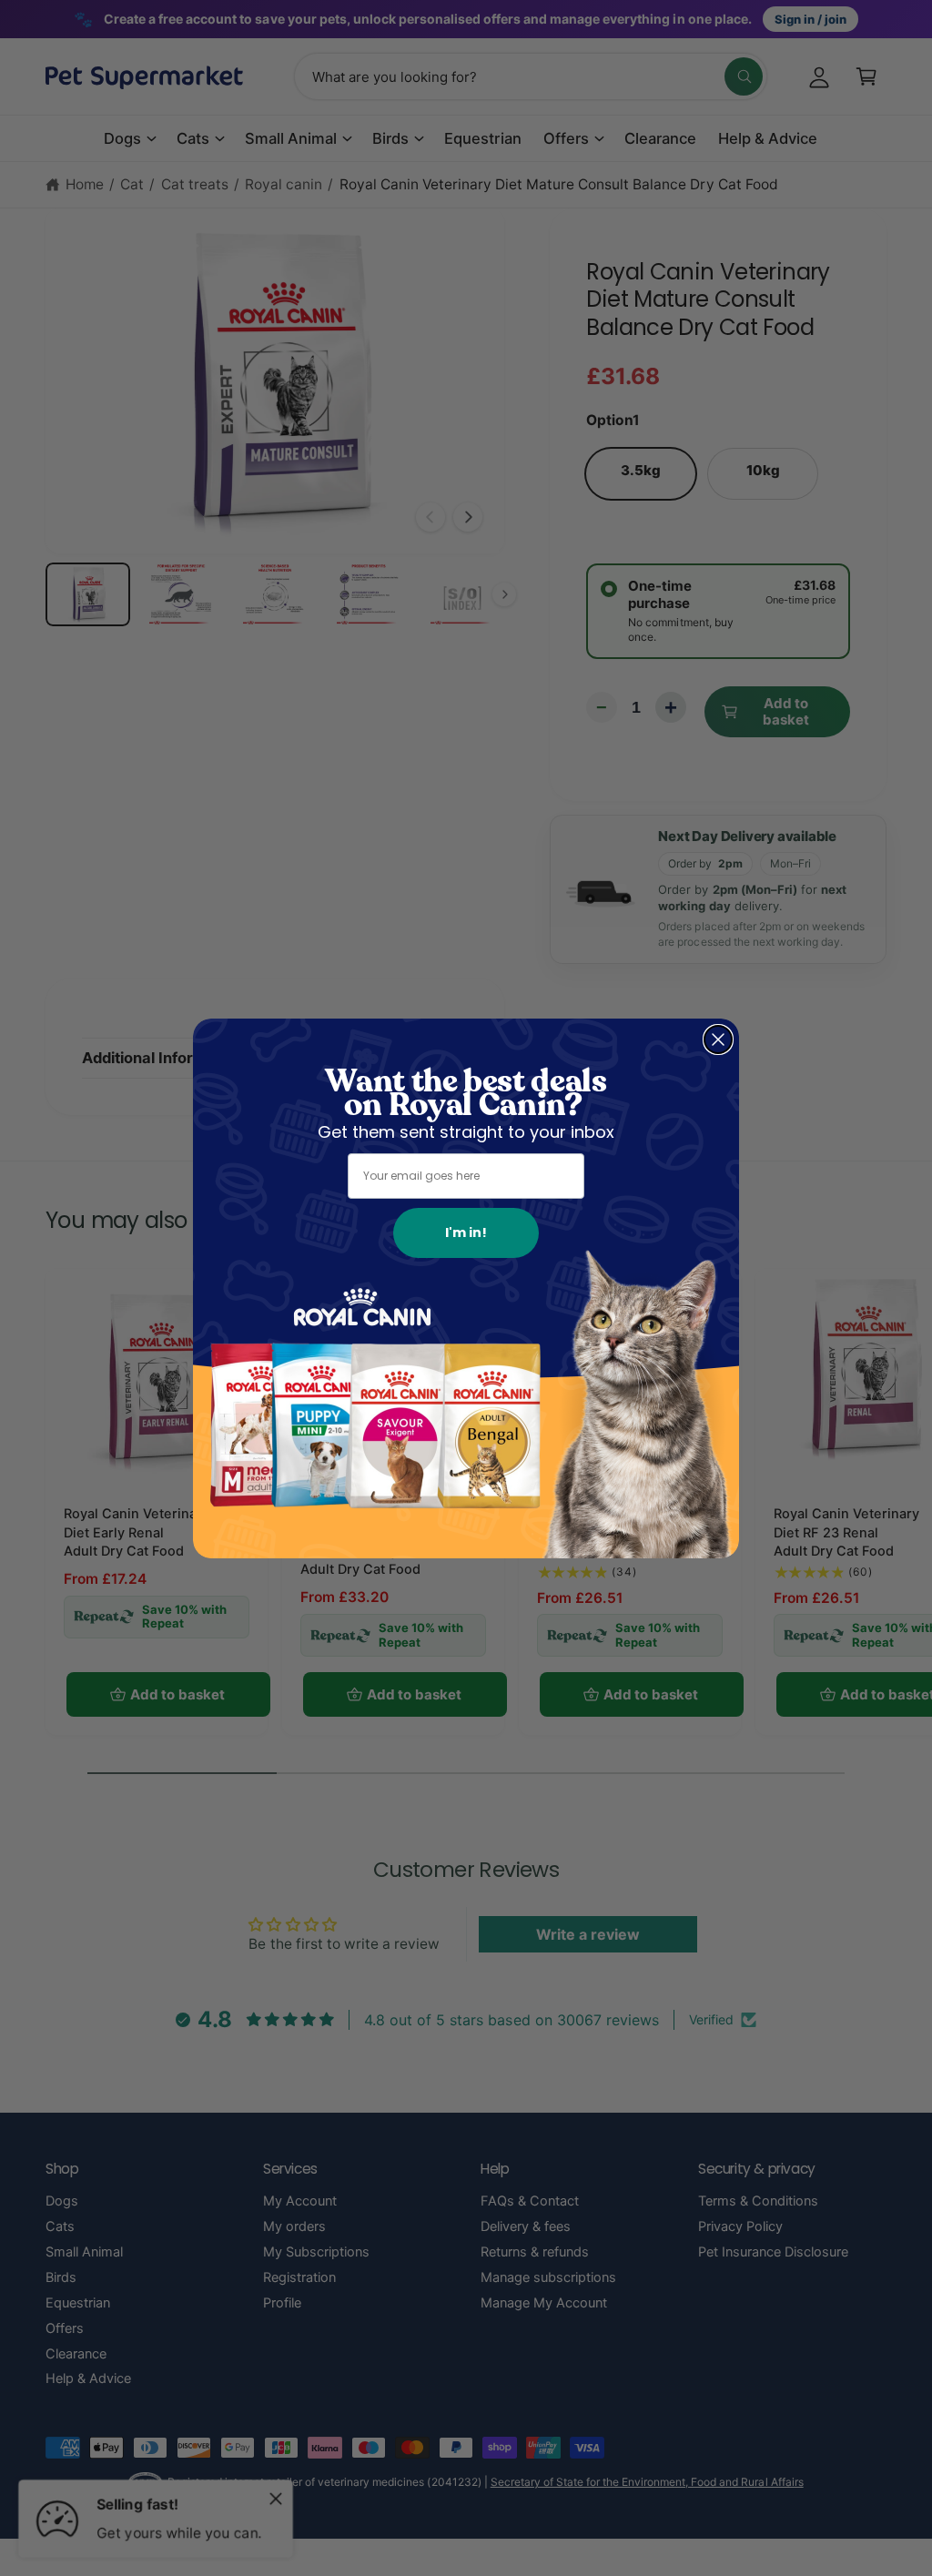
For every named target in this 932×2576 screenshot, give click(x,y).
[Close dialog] (718, 1040)
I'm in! (466, 1232)
